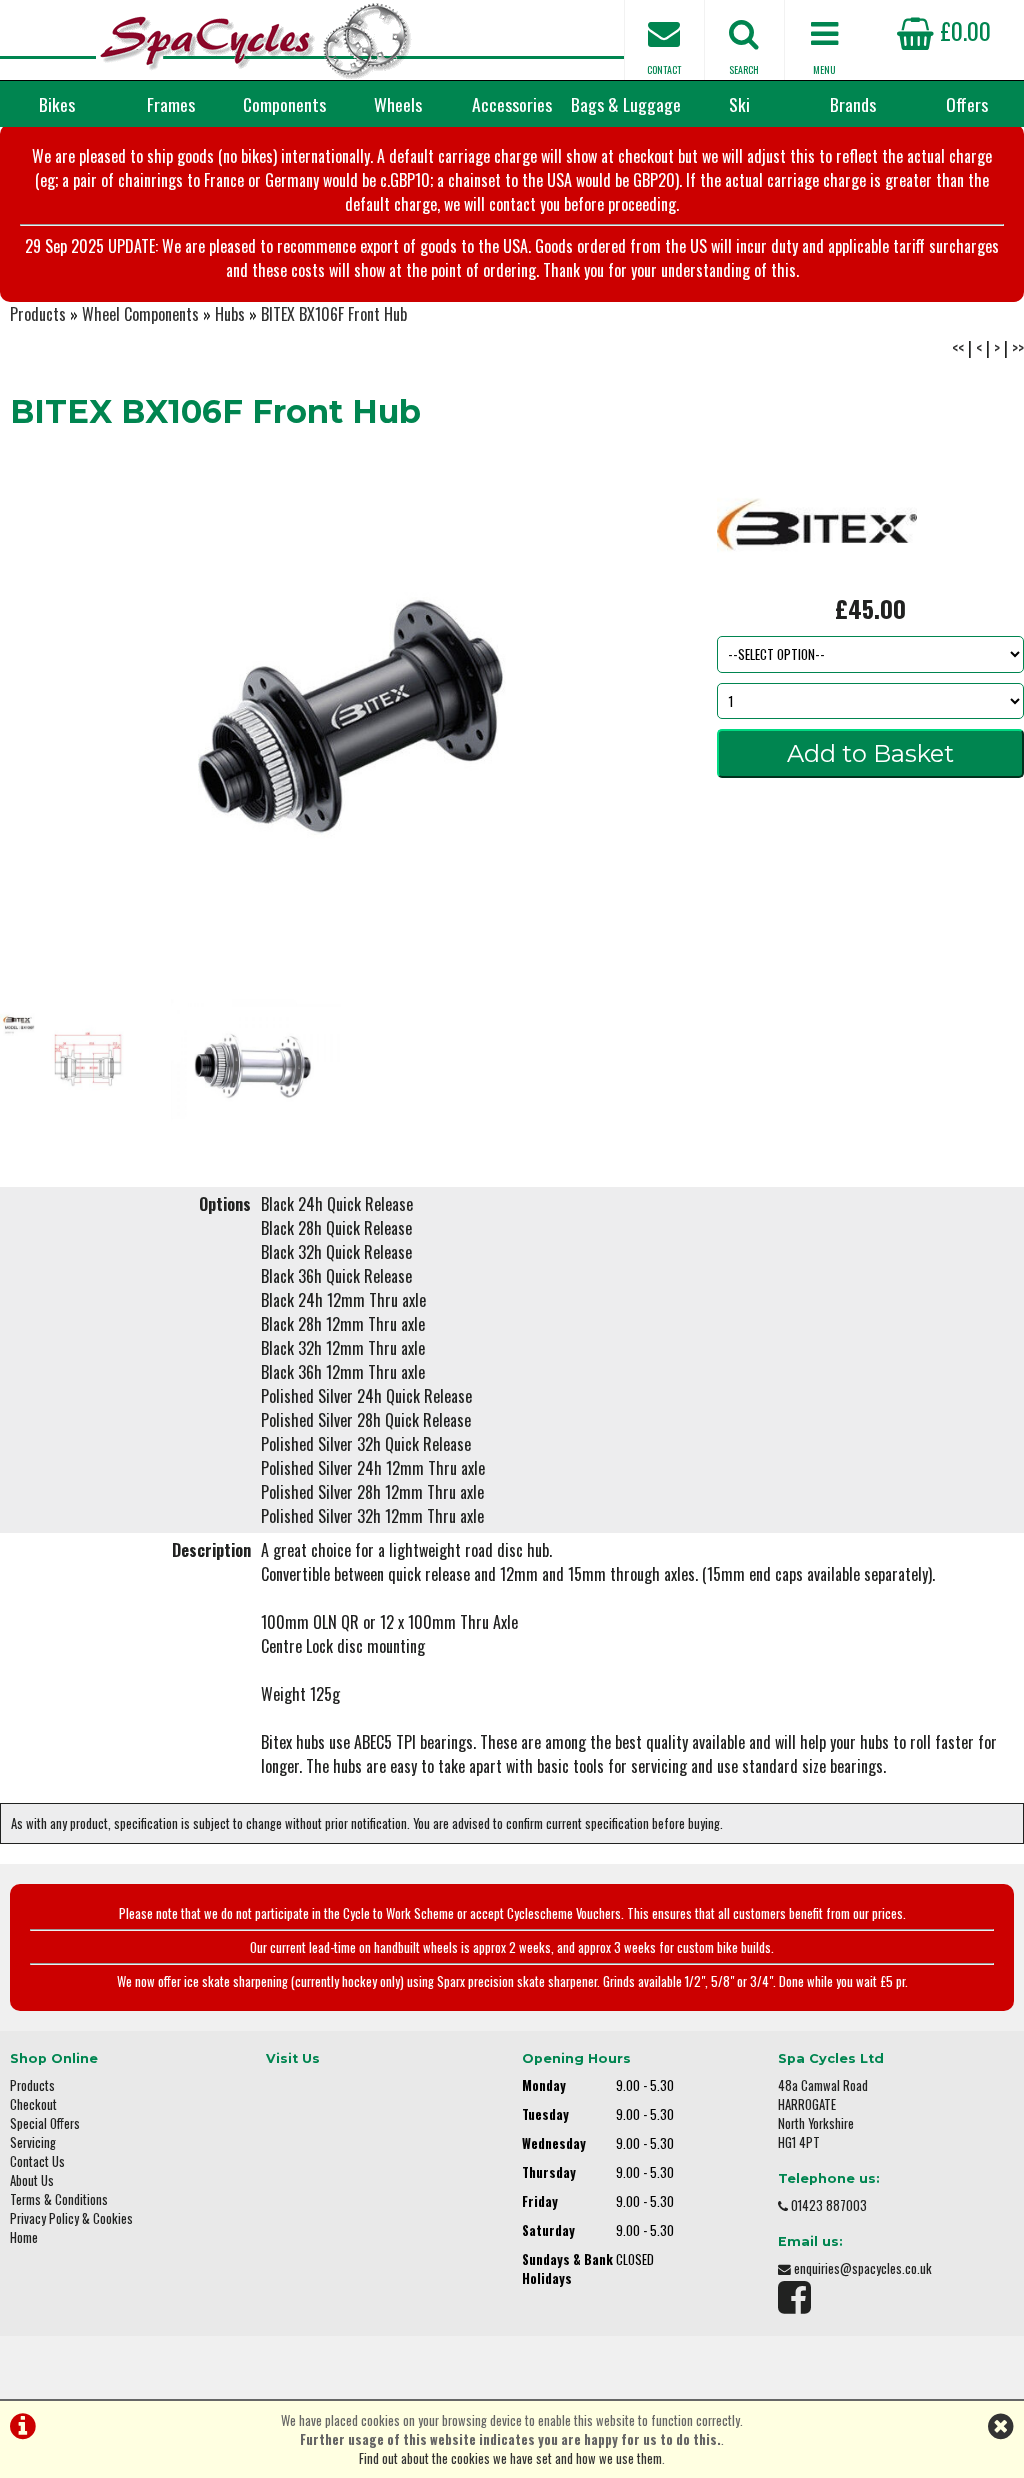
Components (284, 104)
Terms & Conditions (59, 2199)
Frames (171, 104)
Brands (853, 104)
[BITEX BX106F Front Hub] (341, 719)
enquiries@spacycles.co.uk (863, 2268)
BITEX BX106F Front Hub (334, 314)
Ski (739, 104)
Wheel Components (140, 314)
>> (1018, 348)
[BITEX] (817, 578)
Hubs (230, 314)
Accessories (512, 104)
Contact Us (37, 2161)
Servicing (33, 2142)
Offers (967, 104)
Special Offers (45, 2123)
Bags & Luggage (626, 104)
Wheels (398, 104)
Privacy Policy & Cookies (71, 2218)
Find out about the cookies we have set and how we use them (510, 2458)
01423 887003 (829, 2205)
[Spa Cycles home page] (256, 40)
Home (24, 2237)
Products (38, 314)
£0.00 (962, 30)
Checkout (33, 2104)
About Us (32, 2180)
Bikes (57, 104)
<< (958, 348)
